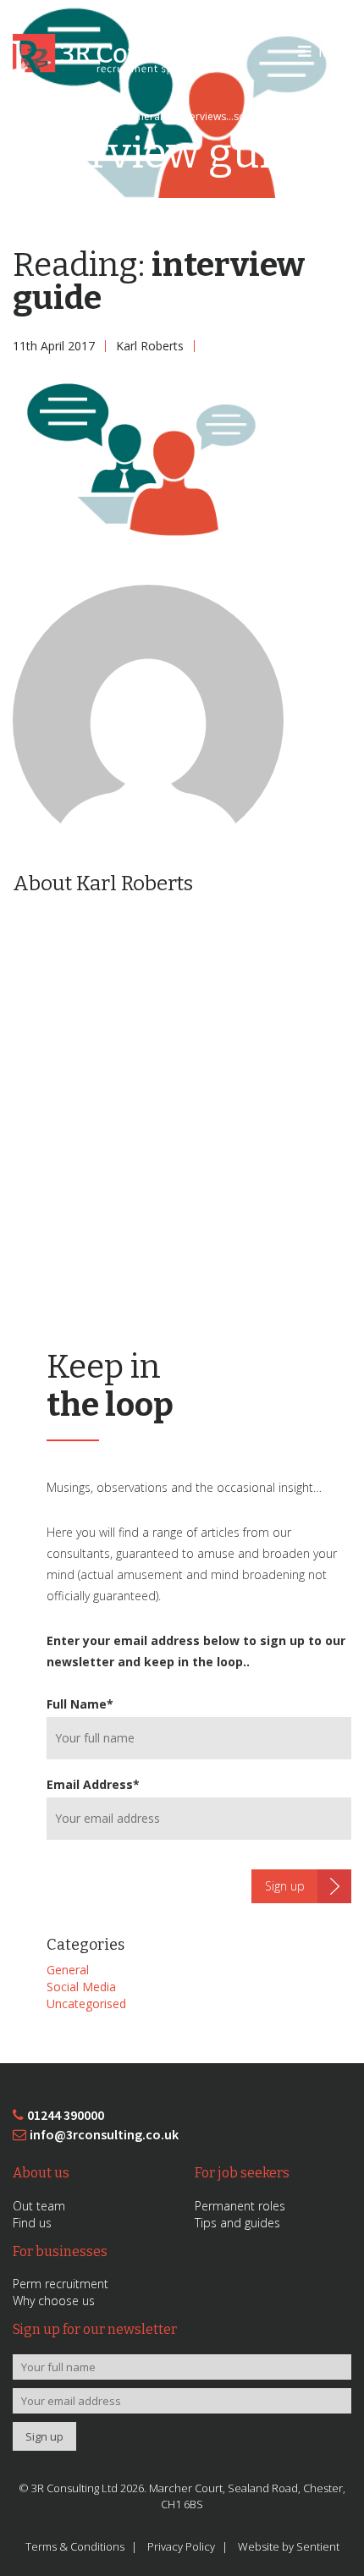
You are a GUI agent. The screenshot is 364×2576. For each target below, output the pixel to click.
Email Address (93, 1784)
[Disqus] (182, 1124)
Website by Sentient (289, 2546)
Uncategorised (86, 2004)
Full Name (80, 1704)
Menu (335, 52)
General (68, 1970)
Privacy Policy (181, 2546)
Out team (39, 2206)
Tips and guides (237, 2223)
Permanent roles (240, 2206)
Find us (32, 2223)
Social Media (81, 1987)
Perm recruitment (61, 2284)
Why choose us (54, 2301)
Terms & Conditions (75, 2546)
